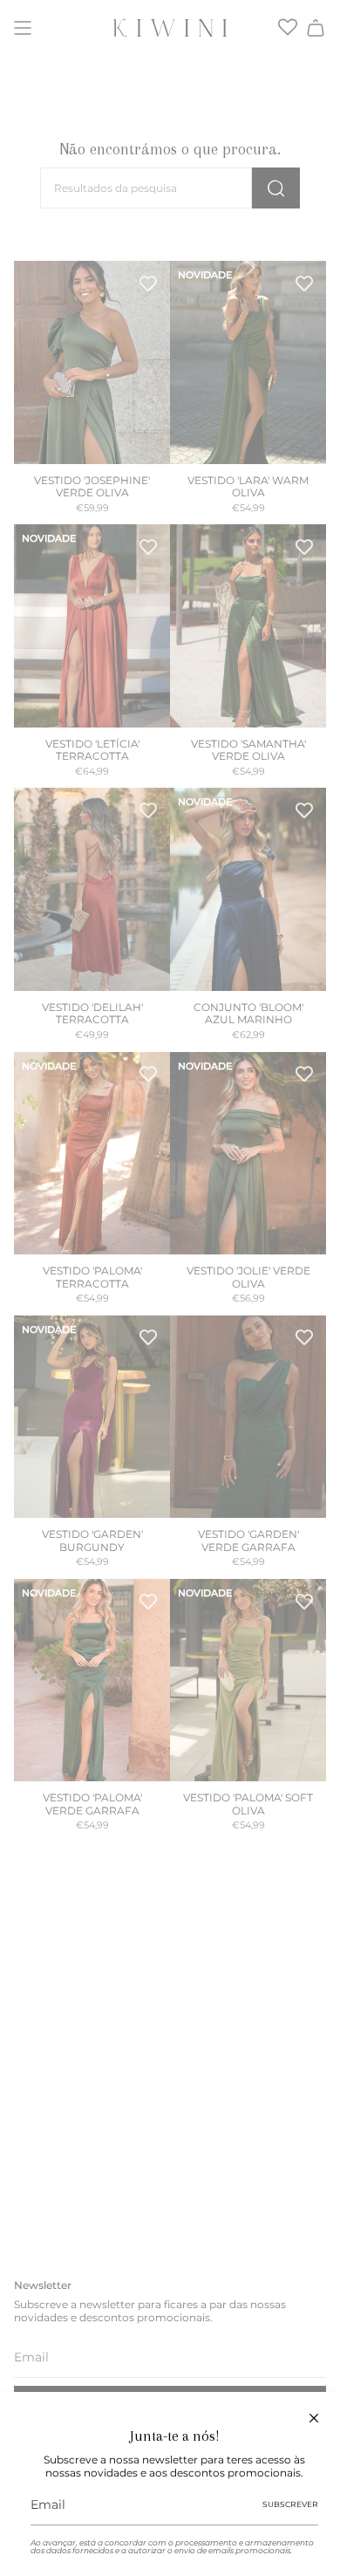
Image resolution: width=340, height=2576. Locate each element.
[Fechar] (314, 2418)
